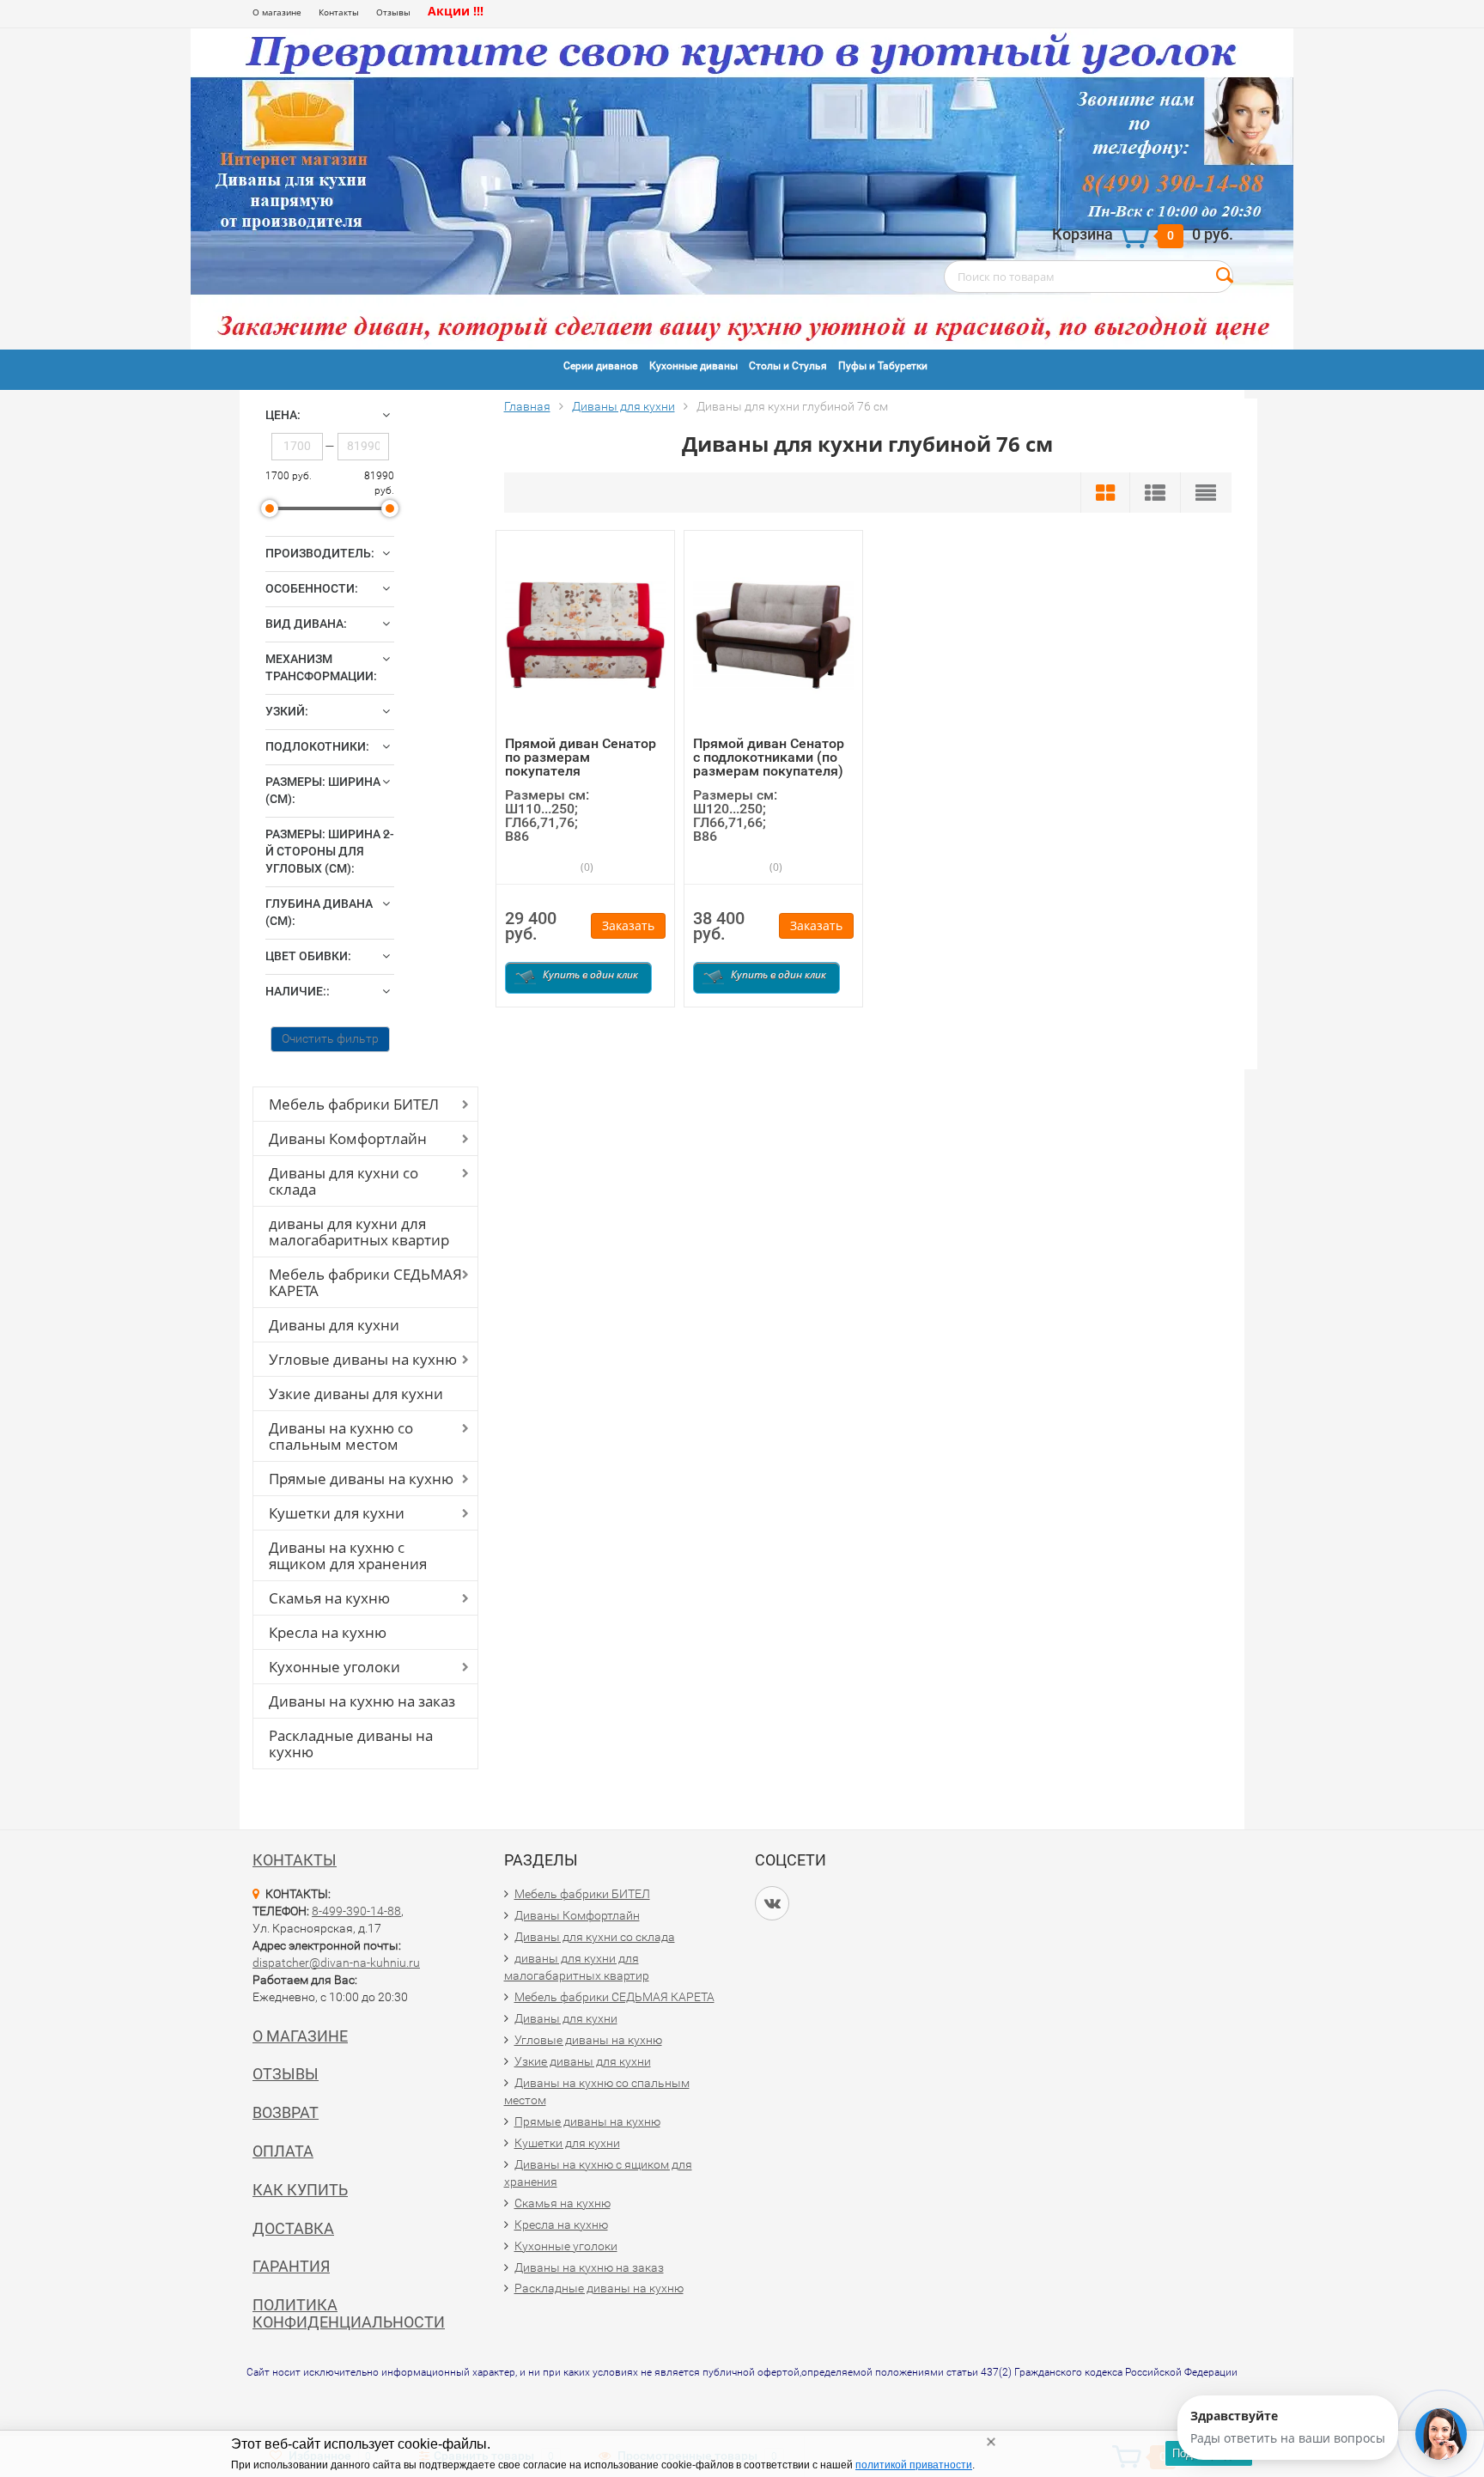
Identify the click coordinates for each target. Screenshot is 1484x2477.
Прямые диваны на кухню (361, 1479)
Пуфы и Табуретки (883, 366)
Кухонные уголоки (335, 1667)
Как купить (300, 2190)
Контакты (339, 12)
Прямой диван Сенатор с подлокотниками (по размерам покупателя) (769, 757)
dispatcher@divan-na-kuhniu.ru (336, 1963)
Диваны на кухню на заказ (362, 1701)
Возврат (286, 2112)
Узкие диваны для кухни (356, 1394)
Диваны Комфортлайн (348, 1138)
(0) (586, 867)
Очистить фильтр (330, 1038)
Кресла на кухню (328, 1632)
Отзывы (393, 12)
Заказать (628, 925)
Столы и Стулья (788, 366)
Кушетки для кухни (337, 1513)
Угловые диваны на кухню (363, 1359)
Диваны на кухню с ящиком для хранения (348, 1555)
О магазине (277, 12)
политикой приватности (914, 2465)
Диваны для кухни (334, 1325)
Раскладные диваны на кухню (351, 1744)
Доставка (293, 2228)
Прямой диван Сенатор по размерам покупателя (581, 757)
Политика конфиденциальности (349, 2313)
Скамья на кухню (329, 1598)
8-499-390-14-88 (356, 1911)
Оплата (283, 2151)
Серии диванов (601, 366)
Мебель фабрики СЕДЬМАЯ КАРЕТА (365, 1282)
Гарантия (291, 2266)
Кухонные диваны (693, 366)
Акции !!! (456, 11)
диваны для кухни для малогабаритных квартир (359, 1232)
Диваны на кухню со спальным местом (341, 1436)
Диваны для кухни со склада (344, 1181)
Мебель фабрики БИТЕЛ (354, 1104)
